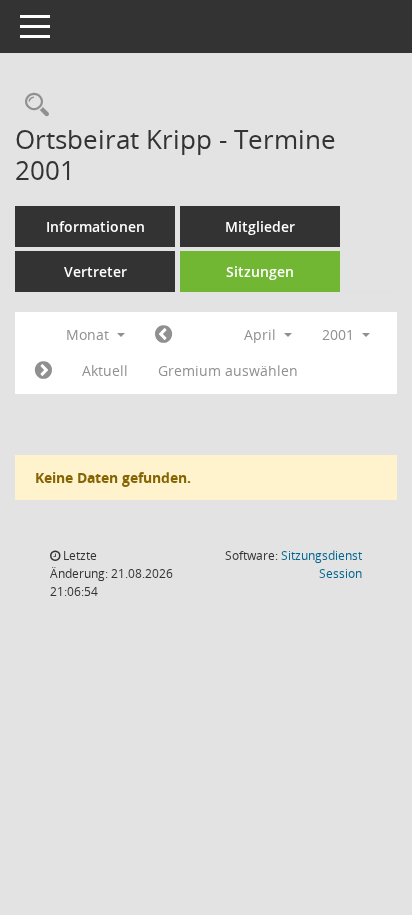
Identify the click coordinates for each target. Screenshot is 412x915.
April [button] (262, 334)
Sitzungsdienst (321, 564)
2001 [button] (340, 334)
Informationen (95, 226)
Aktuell (105, 370)
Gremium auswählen (228, 370)
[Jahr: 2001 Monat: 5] (43, 371)
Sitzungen (260, 271)
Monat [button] (89, 334)
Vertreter (95, 271)
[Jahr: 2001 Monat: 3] (163, 335)
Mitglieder (260, 226)
